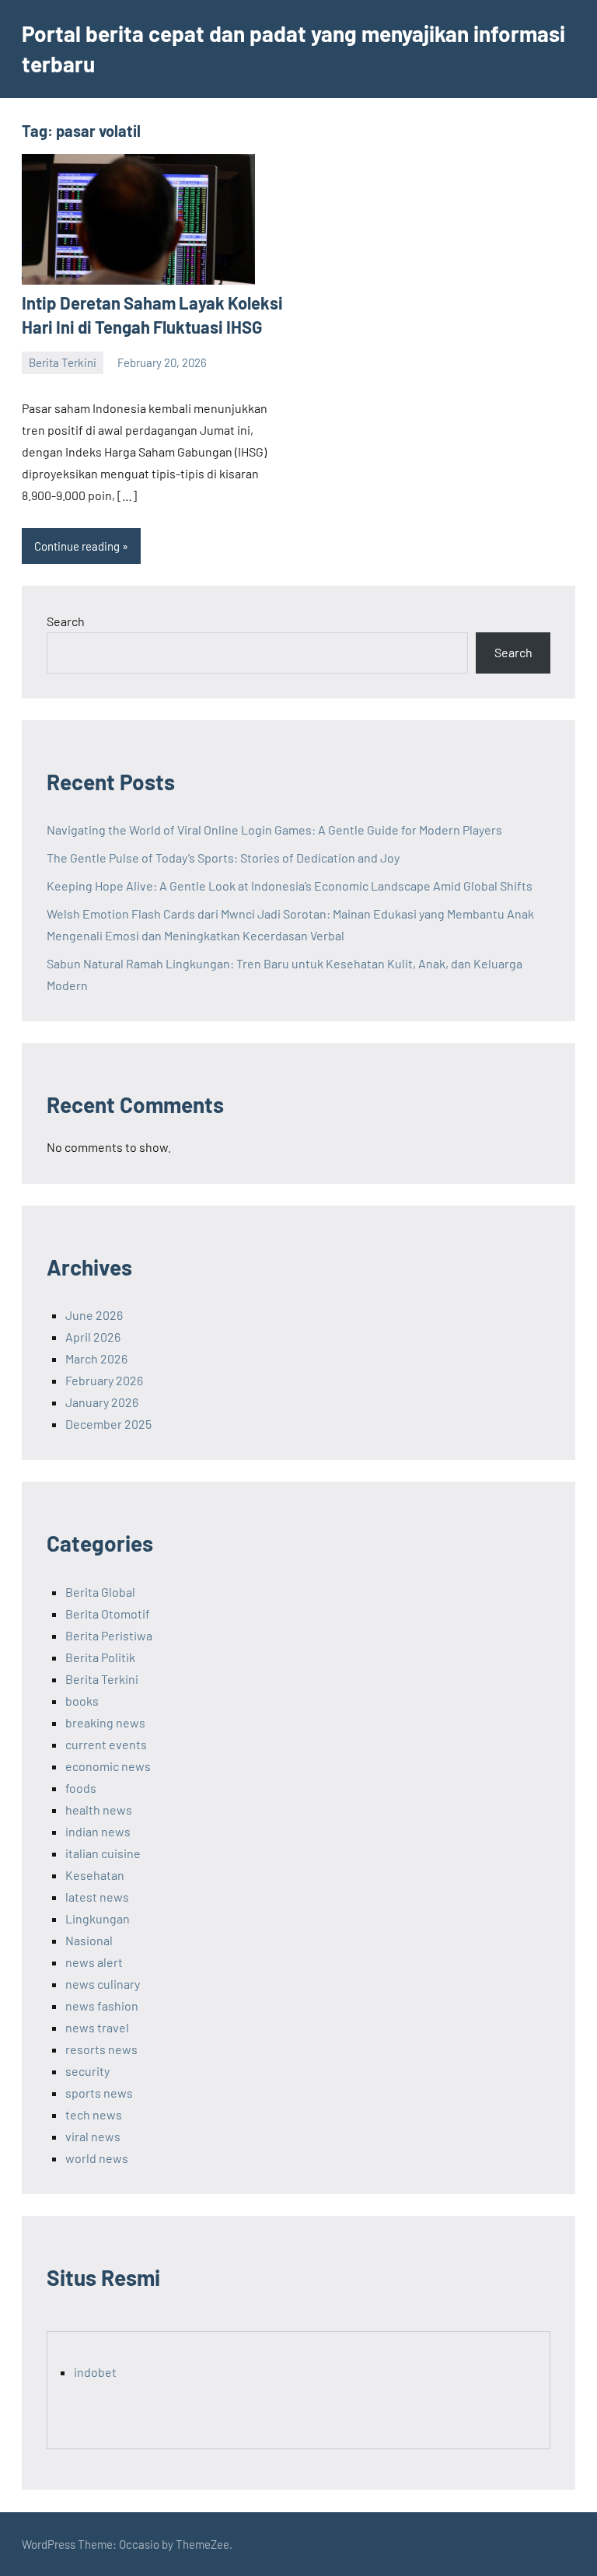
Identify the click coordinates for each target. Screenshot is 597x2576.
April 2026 (93, 1337)
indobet (95, 2372)
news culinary (103, 1984)
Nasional (89, 1940)
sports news (99, 2093)
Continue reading (77, 546)
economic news (108, 1766)
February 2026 (104, 1380)
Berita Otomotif (108, 1613)
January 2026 (102, 1402)
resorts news (101, 2049)
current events (106, 1744)
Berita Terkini (63, 362)
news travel (97, 2027)
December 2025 (108, 1424)
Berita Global (100, 1592)
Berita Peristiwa (109, 1635)
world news (97, 2158)
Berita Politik (100, 1657)
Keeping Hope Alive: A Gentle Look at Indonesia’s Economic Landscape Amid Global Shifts (290, 885)
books (82, 1701)
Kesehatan (95, 1875)
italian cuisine (103, 1853)
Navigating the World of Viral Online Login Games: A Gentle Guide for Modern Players (274, 829)
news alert (94, 1962)
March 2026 (96, 1358)
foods (81, 1788)
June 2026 (94, 1315)
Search (66, 621)
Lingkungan (98, 1918)
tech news (94, 2114)
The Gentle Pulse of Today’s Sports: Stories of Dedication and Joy (223, 857)
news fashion (102, 2005)
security (87, 2071)
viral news (93, 2136)
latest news (97, 1897)
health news (99, 1809)
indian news (98, 1831)
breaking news (105, 1722)
